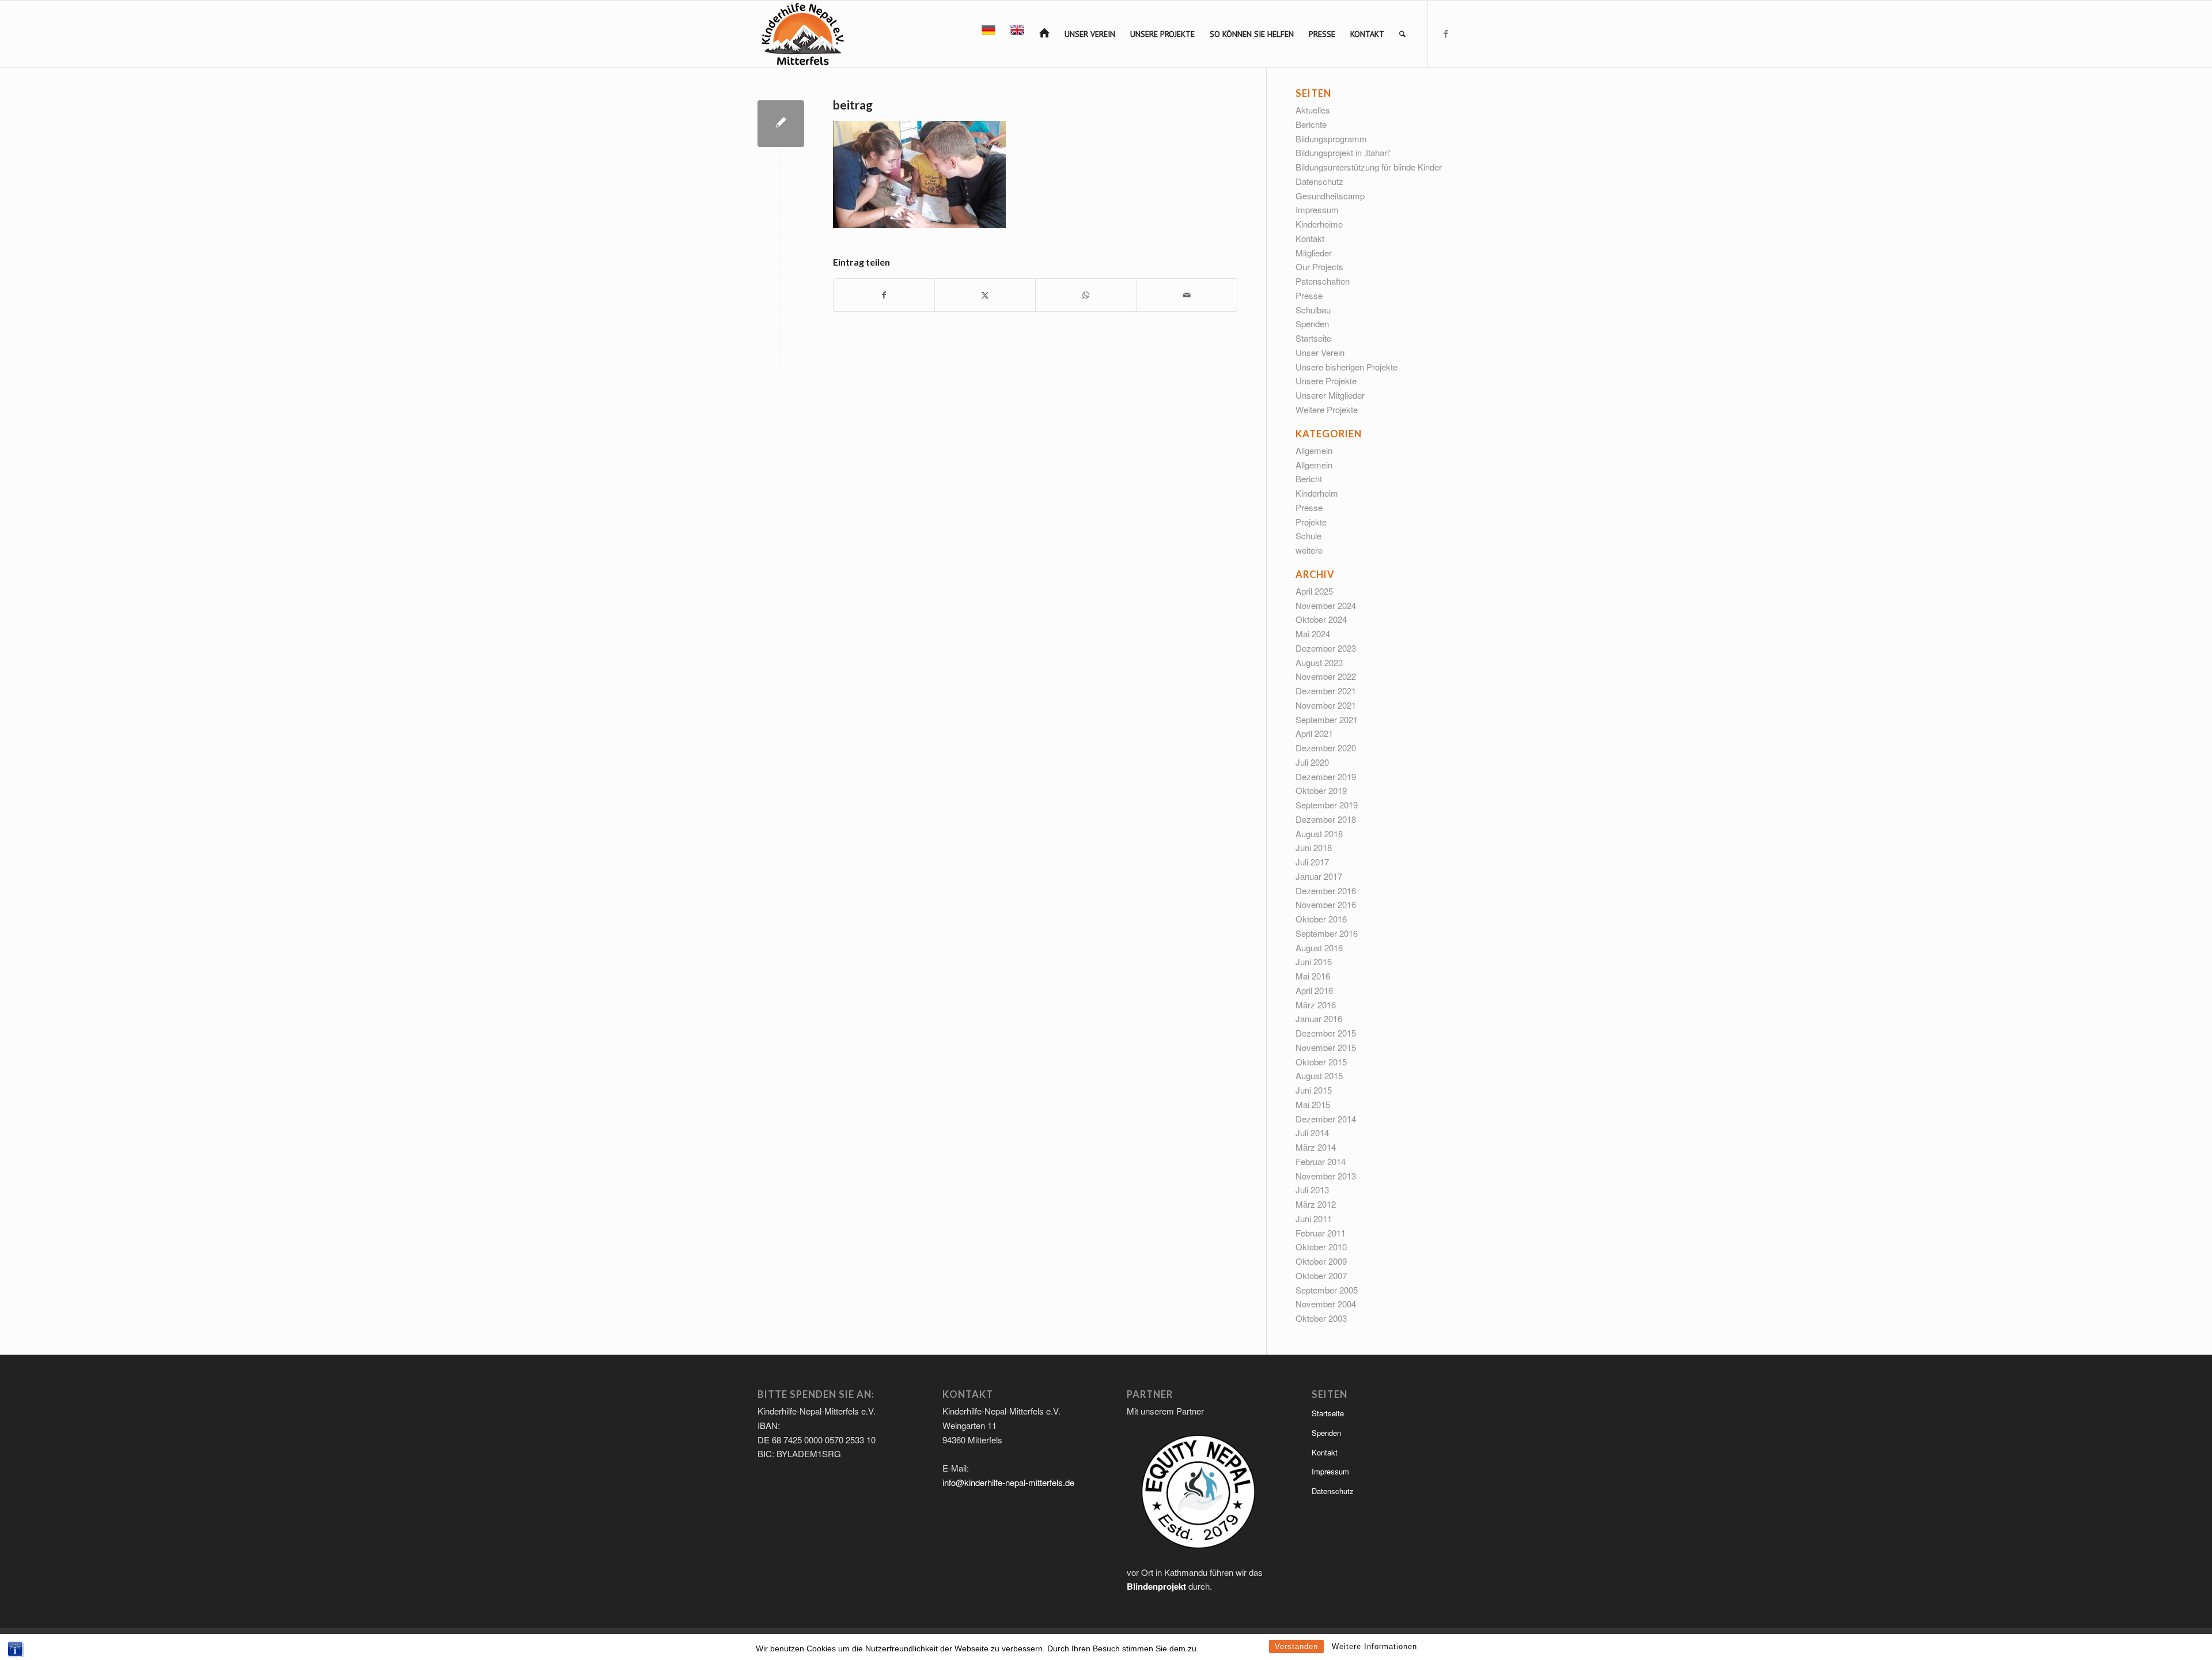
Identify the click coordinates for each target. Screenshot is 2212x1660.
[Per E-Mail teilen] (1187, 295)
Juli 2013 (1312, 1190)
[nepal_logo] (802, 34)
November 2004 (1326, 1304)
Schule (1308, 536)
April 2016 (1314, 990)
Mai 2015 (1313, 1104)
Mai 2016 (1313, 976)
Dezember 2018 (1326, 819)
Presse (1309, 295)
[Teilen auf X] (985, 295)
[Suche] (1402, 34)
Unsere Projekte (1326, 381)
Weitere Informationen (1374, 1646)
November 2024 (1326, 605)
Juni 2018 (1314, 847)
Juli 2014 (1312, 1132)
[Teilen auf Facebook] (884, 295)
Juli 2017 (1312, 862)
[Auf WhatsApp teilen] (1086, 295)
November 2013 (1326, 1176)
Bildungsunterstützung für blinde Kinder (1369, 167)
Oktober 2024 (1321, 619)
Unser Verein (1320, 352)
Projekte (1311, 522)
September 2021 (1327, 719)
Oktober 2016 (1321, 919)
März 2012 (1316, 1204)
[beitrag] (781, 124)
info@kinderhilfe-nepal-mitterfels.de (1008, 1482)
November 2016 (1326, 904)
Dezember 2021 (1326, 691)
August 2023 (1319, 662)
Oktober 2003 (1321, 1318)
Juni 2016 (1314, 961)
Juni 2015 (1314, 1090)
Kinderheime (1319, 224)
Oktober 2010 (1321, 1247)
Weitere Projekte (1327, 409)
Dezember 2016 (1326, 890)
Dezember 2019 (1326, 776)
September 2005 (1327, 1290)
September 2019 (1327, 805)
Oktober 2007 (1321, 1275)
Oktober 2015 (1321, 1062)
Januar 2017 (1319, 876)
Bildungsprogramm (1331, 139)
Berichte (1311, 124)
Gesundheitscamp (1330, 196)
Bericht (1309, 479)
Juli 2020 (1312, 762)
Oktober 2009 (1321, 1261)
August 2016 (1319, 948)
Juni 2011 (1314, 1218)
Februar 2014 (1321, 1161)
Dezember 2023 (1326, 648)
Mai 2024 (1313, 634)
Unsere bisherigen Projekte (1346, 367)
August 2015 (1319, 1075)
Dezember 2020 (1326, 748)
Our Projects (1319, 266)
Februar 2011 (1321, 1233)
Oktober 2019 (1321, 790)
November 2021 (1326, 705)
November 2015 (1326, 1047)
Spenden (1312, 324)
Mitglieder (1314, 253)
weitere (1309, 550)
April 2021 (1314, 733)
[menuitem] (988, 34)
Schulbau (1313, 310)
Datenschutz (1319, 181)
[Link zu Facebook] (1446, 33)
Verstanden (1296, 1646)
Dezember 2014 (1326, 1119)
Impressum (1317, 209)
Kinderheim (1317, 493)
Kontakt (1310, 238)
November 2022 (1326, 676)
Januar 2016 (1319, 1018)
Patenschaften (1323, 281)
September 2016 (1327, 933)
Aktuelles (1313, 110)
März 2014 (1316, 1147)
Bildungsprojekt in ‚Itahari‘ (1343, 152)
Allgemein (1314, 450)
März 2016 (1316, 1005)
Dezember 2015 (1326, 1033)
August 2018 (1319, 833)
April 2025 (1314, 591)
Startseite (1313, 338)
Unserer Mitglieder (1330, 395)
